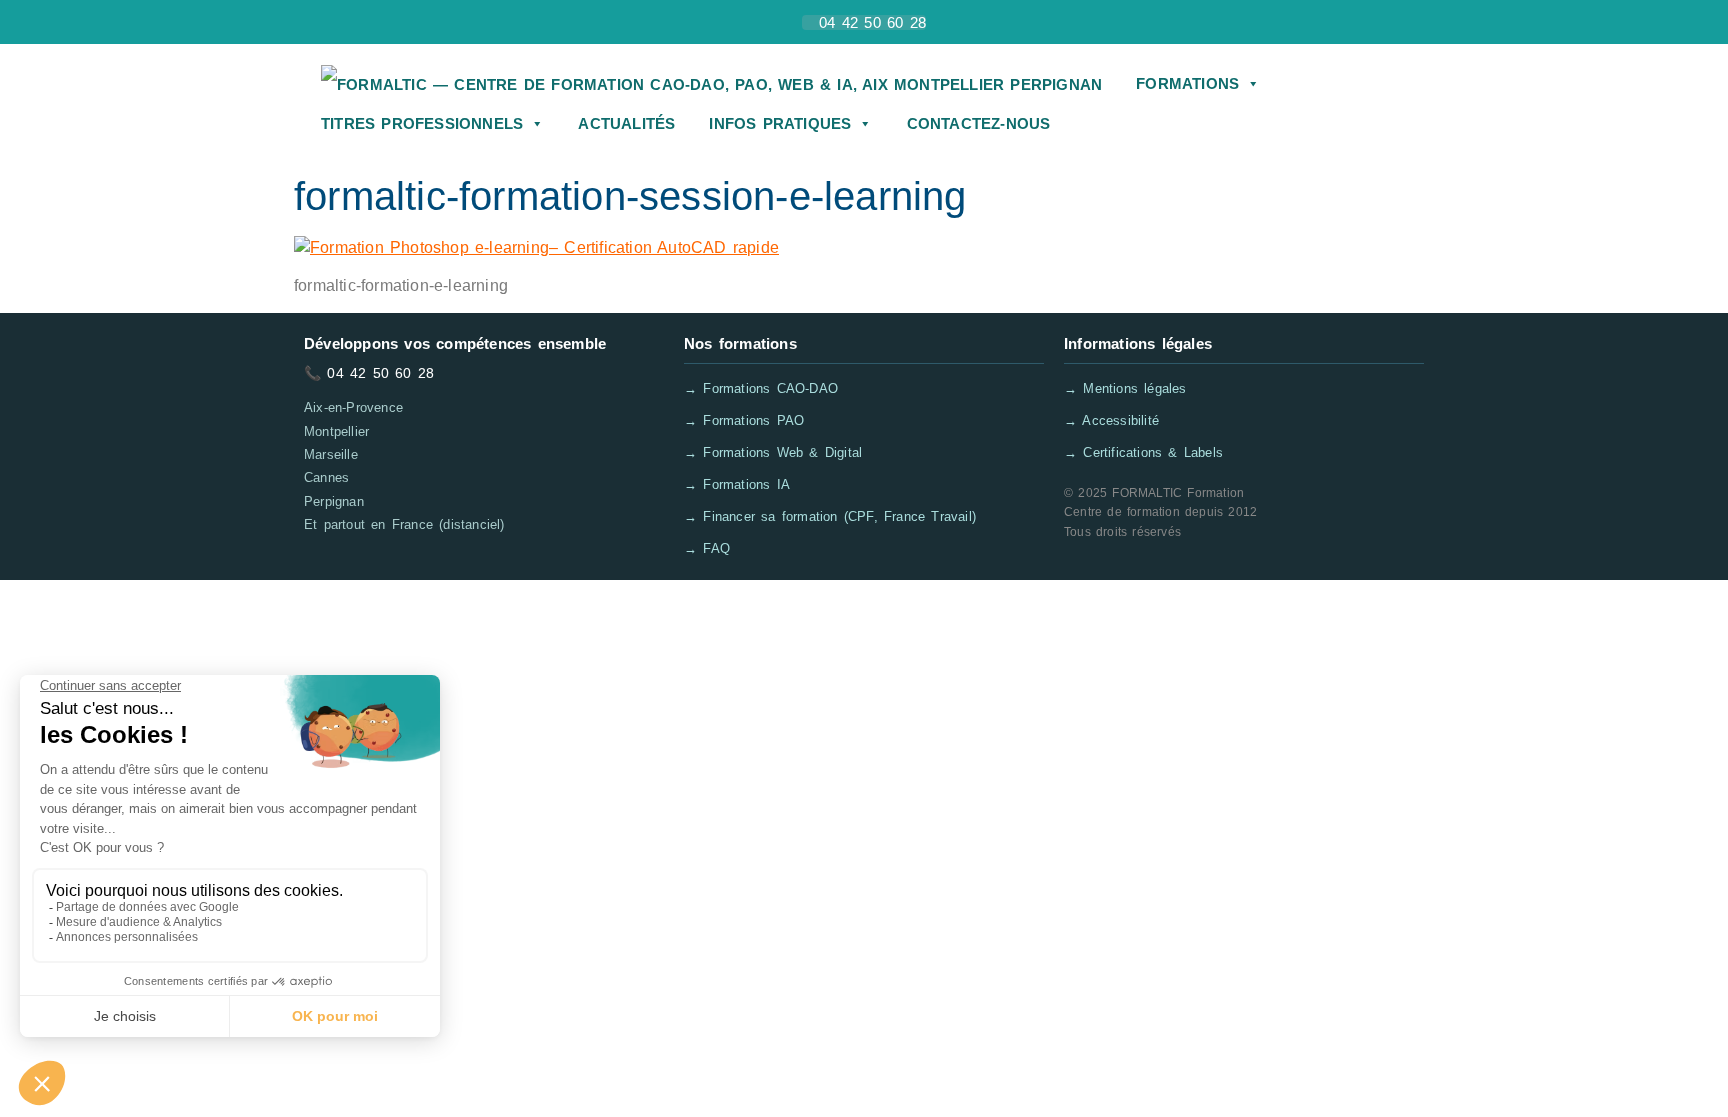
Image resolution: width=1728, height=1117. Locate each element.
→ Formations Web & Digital (773, 452)
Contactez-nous (979, 123)
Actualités (626, 123)
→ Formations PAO (744, 420)
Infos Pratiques (780, 123)
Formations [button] (1187, 83)
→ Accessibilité (1111, 420)
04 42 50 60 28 (380, 373)
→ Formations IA (737, 484)
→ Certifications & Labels (1143, 452)
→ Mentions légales (1125, 388)
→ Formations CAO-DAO (761, 388)
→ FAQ (707, 548)
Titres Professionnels (422, 123)
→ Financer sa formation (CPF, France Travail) (830, 516)
